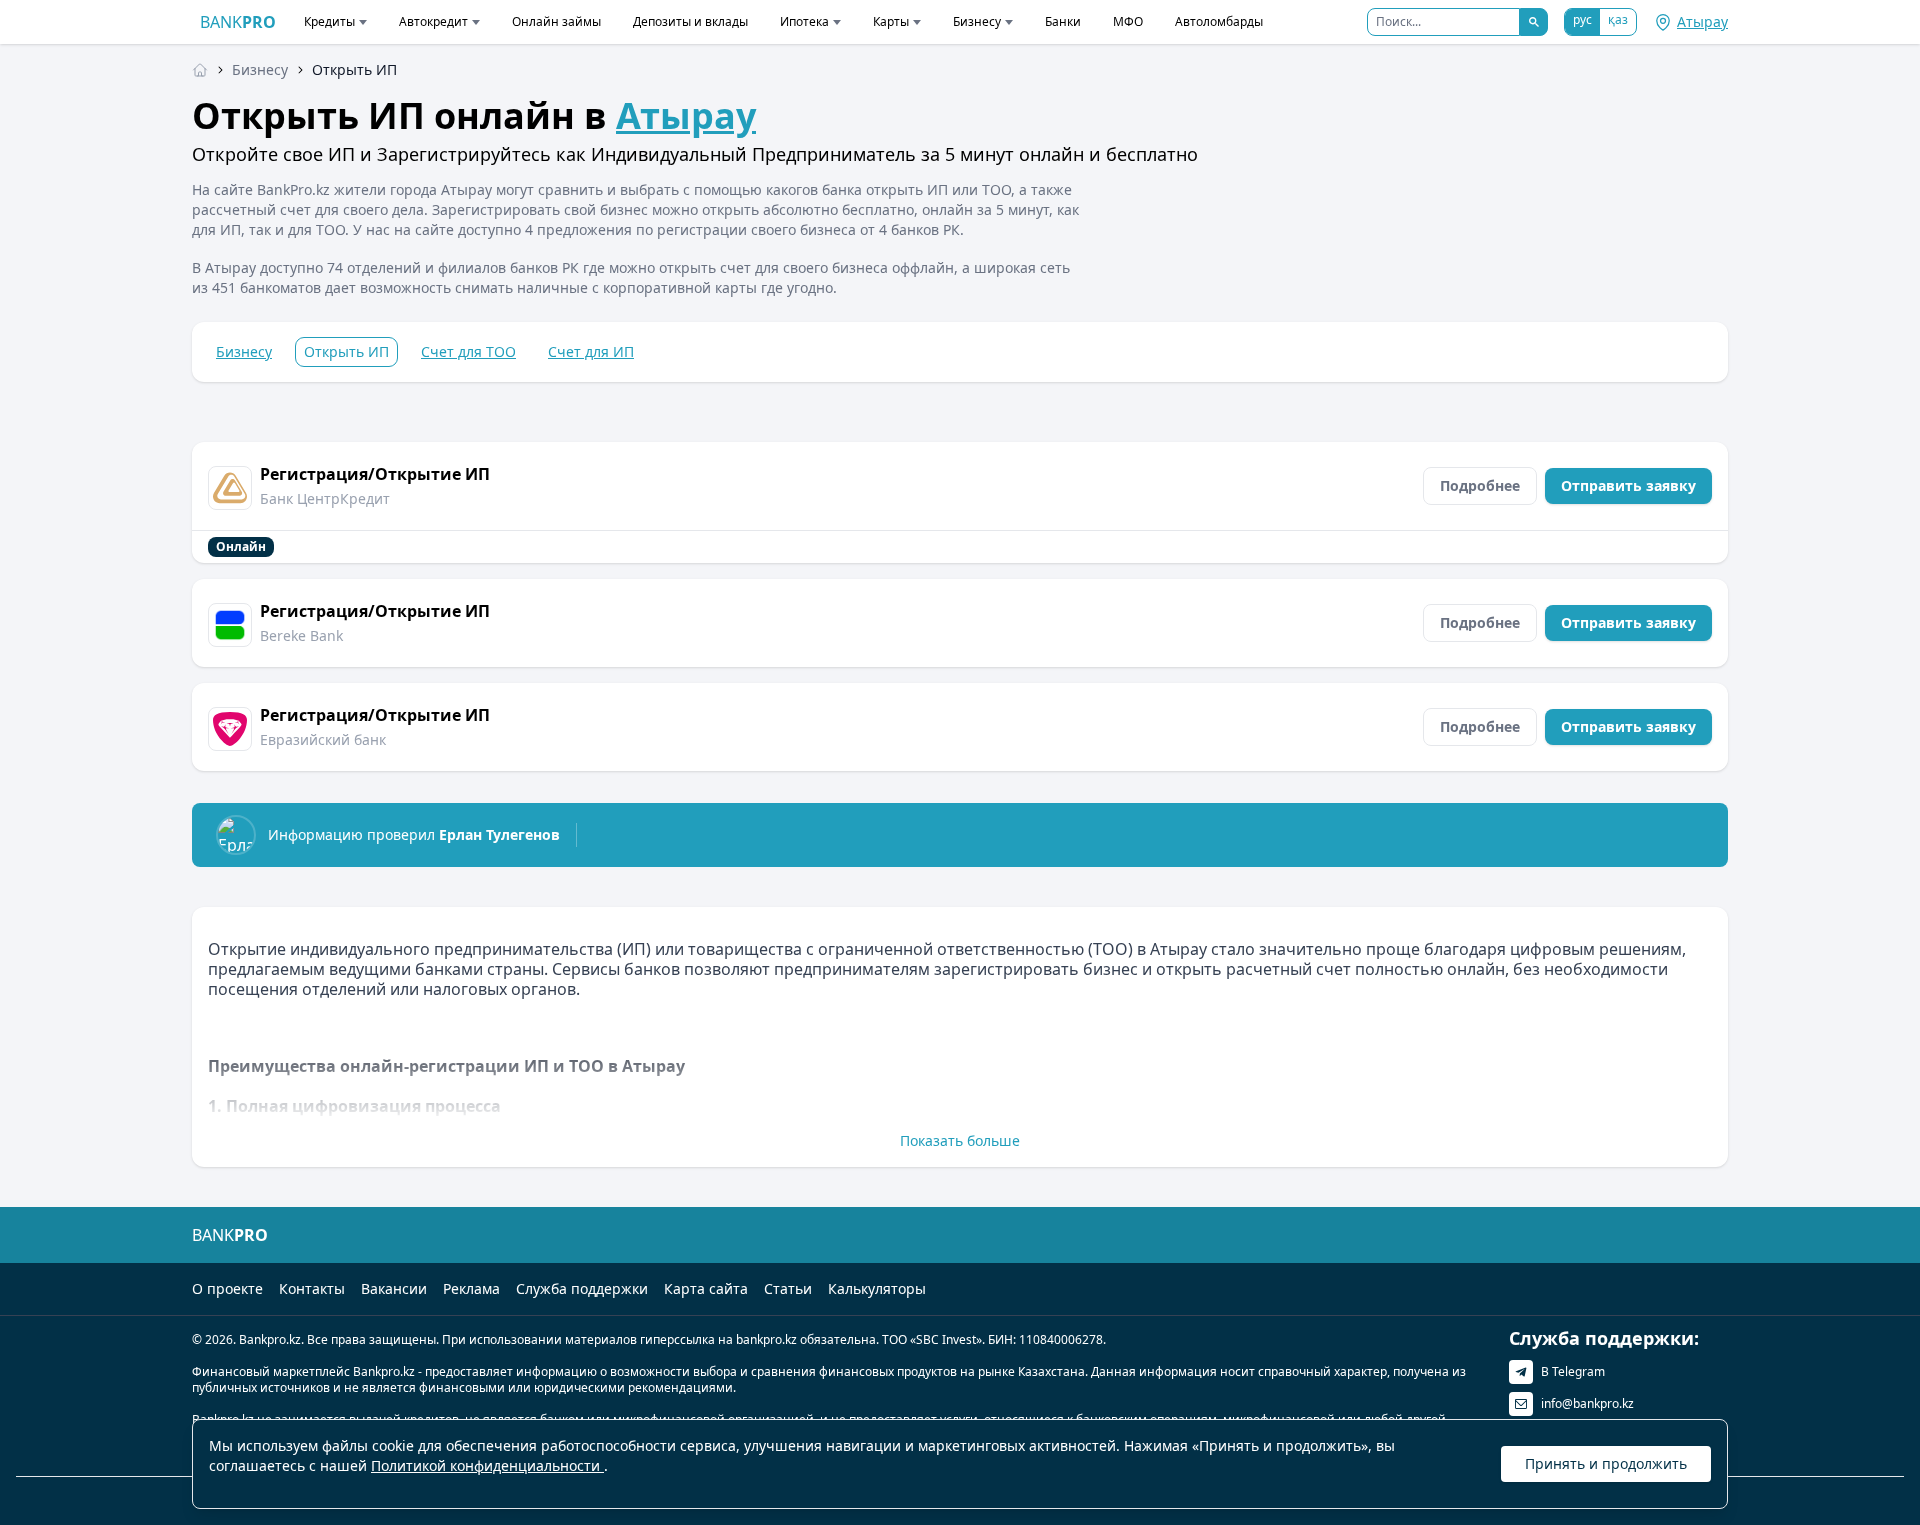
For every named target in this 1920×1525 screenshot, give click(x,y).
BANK (238, 22)
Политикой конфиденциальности (487, 1465)
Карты (891, 21)
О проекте (227, 1288)
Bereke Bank (301, 635)
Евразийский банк (323, 739)
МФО (1128, 21)
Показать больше (960, 1140)
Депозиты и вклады (690, 21)
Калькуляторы (877, 1288)
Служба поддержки (582, 1288)
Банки (1063, 21)
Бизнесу (977, 21)
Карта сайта (706, 1288)
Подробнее (1480, 485)
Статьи (788, 1288)
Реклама (471, 1288)
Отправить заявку (1628, 485)
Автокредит (433, 21)
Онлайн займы (556, 21)
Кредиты (329, 21)
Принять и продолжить (1606, 1463)
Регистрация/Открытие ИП (375, 474)
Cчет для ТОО (468, 351)
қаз (1618, 19)
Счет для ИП (591, 351)
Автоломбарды (1219, 21)
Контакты (312, 1288)
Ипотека (804, 21)
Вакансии (394, 1288)
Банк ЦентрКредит (325, 498)
